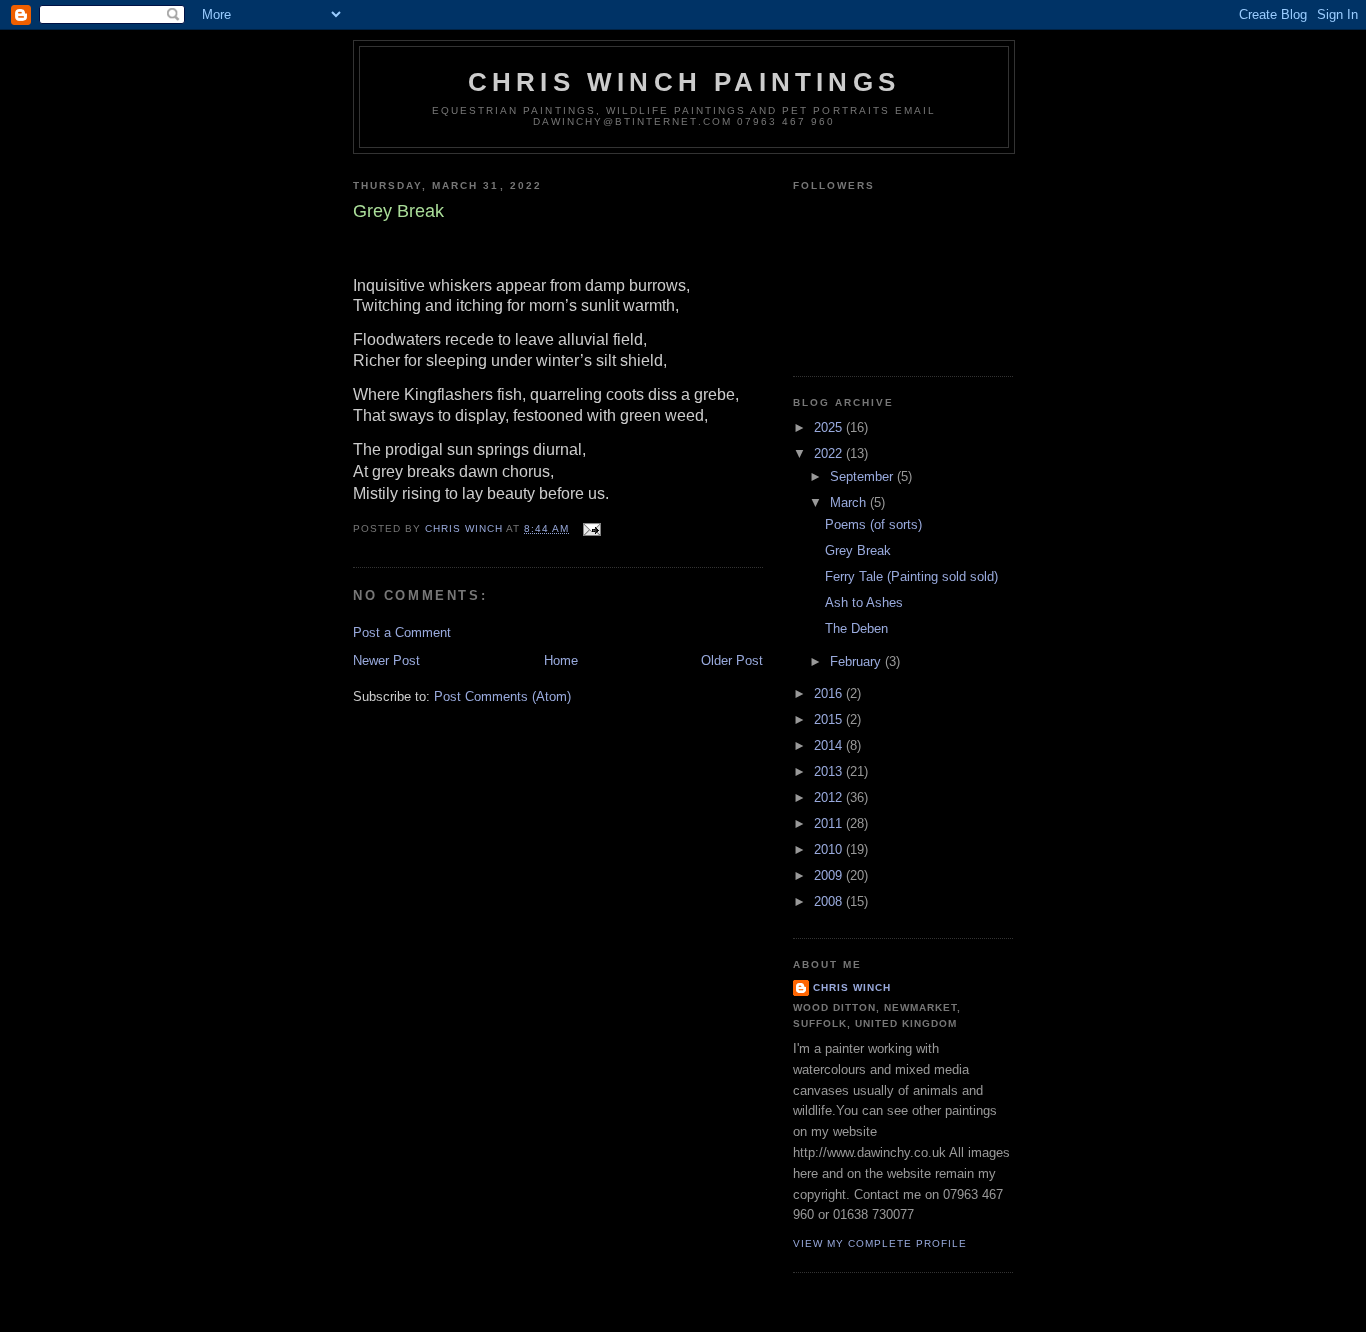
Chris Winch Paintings (684, 82)
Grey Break (858, 550)
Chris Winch (852, 987)
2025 (830, 427)
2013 (830, 771)
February (857, 661)
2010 (830, 849)
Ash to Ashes (864, 602)
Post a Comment (402, 632)
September (863, 476)
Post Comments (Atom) (502, 696)
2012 (830, 797)
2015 (830, 719)
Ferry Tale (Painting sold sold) (911, 576)
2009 (830, 875)
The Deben (856, 628)
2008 (830, 901)
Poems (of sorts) (873, 524)
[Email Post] (590, 528)
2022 (830, 453)
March (850, 502)
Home (561, 660)
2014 (830, 745)
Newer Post (386, 660)
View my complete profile (880, 1243)
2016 (830, 693)
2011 (830, 823)
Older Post (732, 660)
